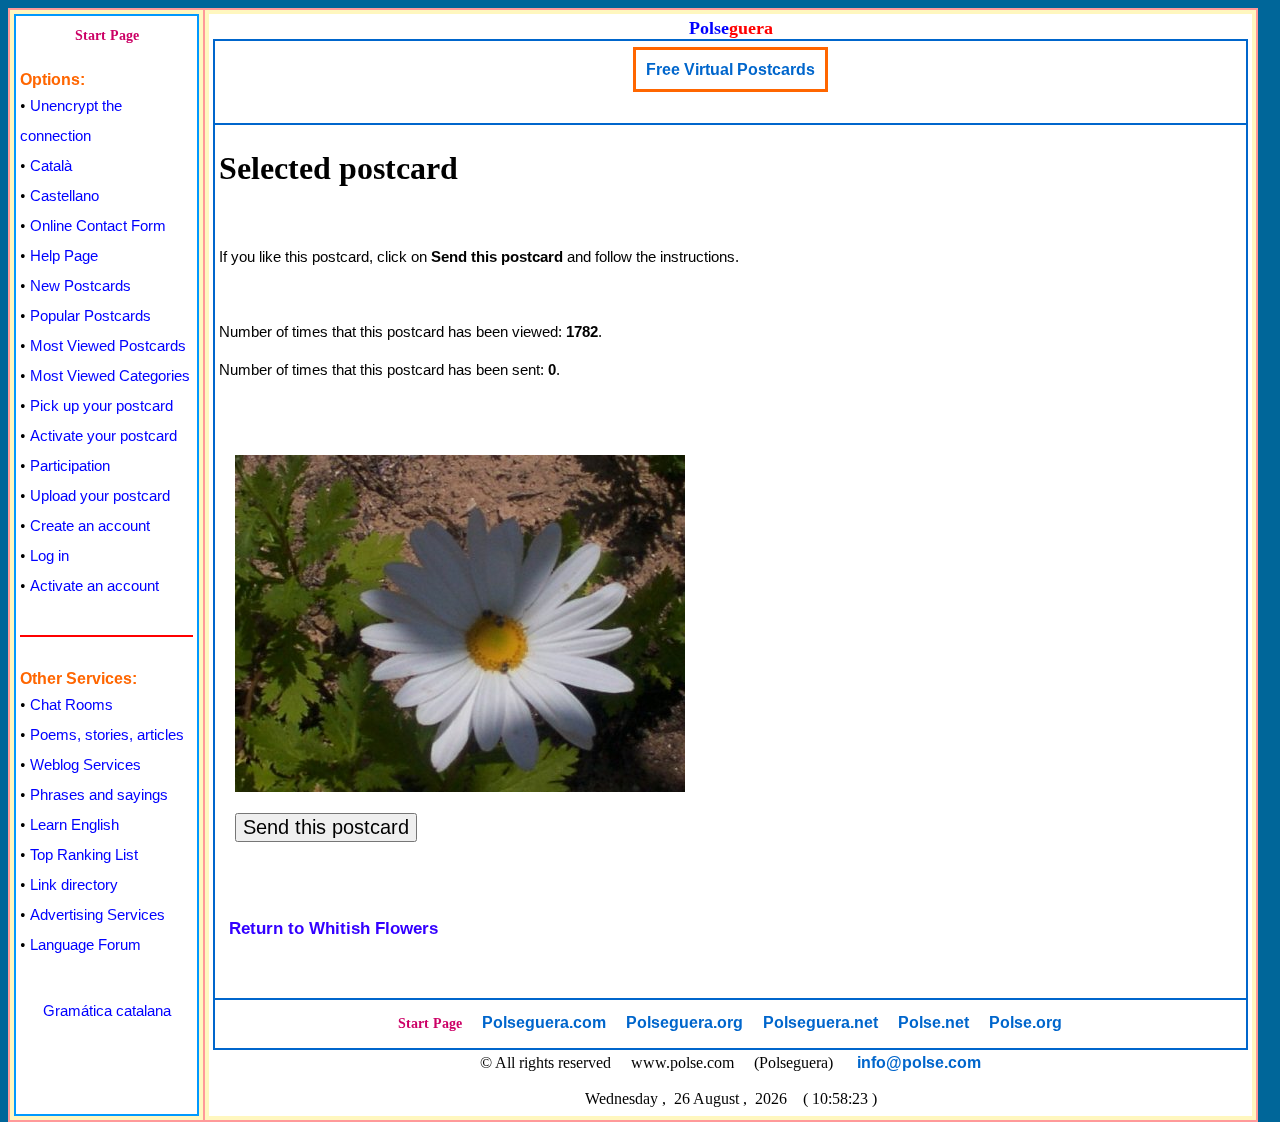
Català (51, 165)
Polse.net (933, 1022)
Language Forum (85, 944)
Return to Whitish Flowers (333, 928)
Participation (70, 465)
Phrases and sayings (99, 794)
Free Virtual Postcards (730, 69)
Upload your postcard (100, 495)
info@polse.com (919, 1062)
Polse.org (1025, 1022)
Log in (49, 555)
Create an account (90, 525)
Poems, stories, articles (107, 734)
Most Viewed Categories (110, 375)
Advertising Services (97, 914)
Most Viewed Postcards (108, 345)
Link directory (74, 884)
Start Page (107, 35)
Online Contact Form (98, 225)
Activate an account (94, 585)
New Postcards (80, 285)
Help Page (64, 255)
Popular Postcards (90, 315)
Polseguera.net (820, 1022)
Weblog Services (85, 764)
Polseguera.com (544, 1022)
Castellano (64, 195)
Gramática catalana (107, 1010)
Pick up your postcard (101, 405)
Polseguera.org (684, 1022)
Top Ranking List (84, 854)
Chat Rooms (71, 704)
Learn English (74, 824)
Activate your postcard (103, 435)
